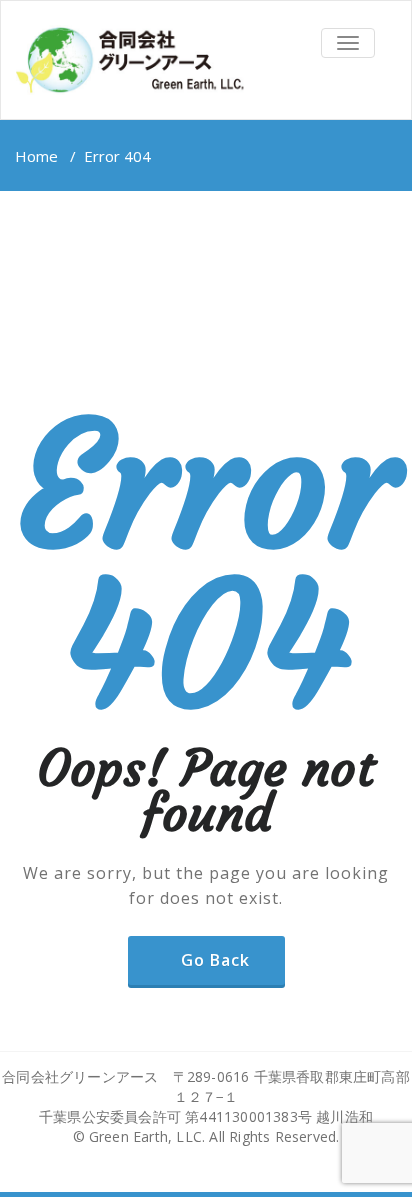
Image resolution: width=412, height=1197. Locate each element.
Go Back (215, 960)
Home (36, 156)
